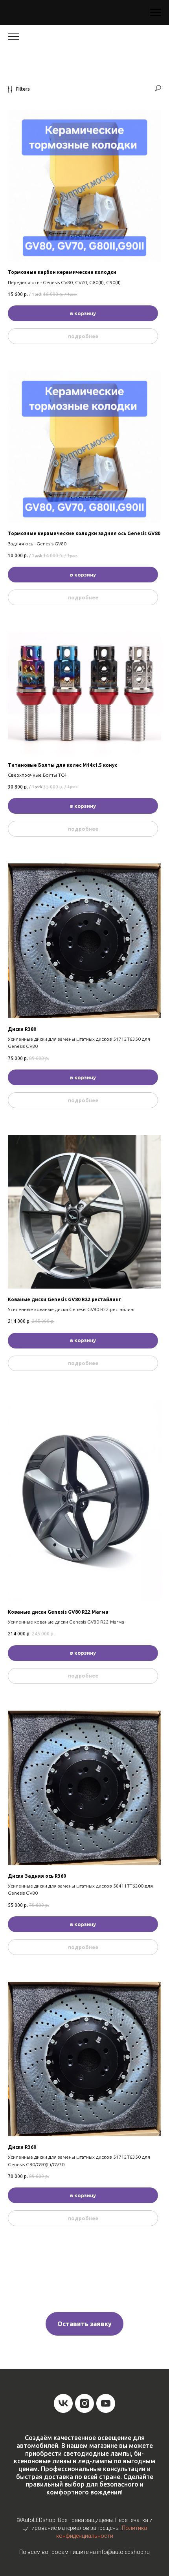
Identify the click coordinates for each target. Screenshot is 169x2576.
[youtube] (106, 2403)
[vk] (63, 2403)
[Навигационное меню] (156, 13)
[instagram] (84, 2403)
